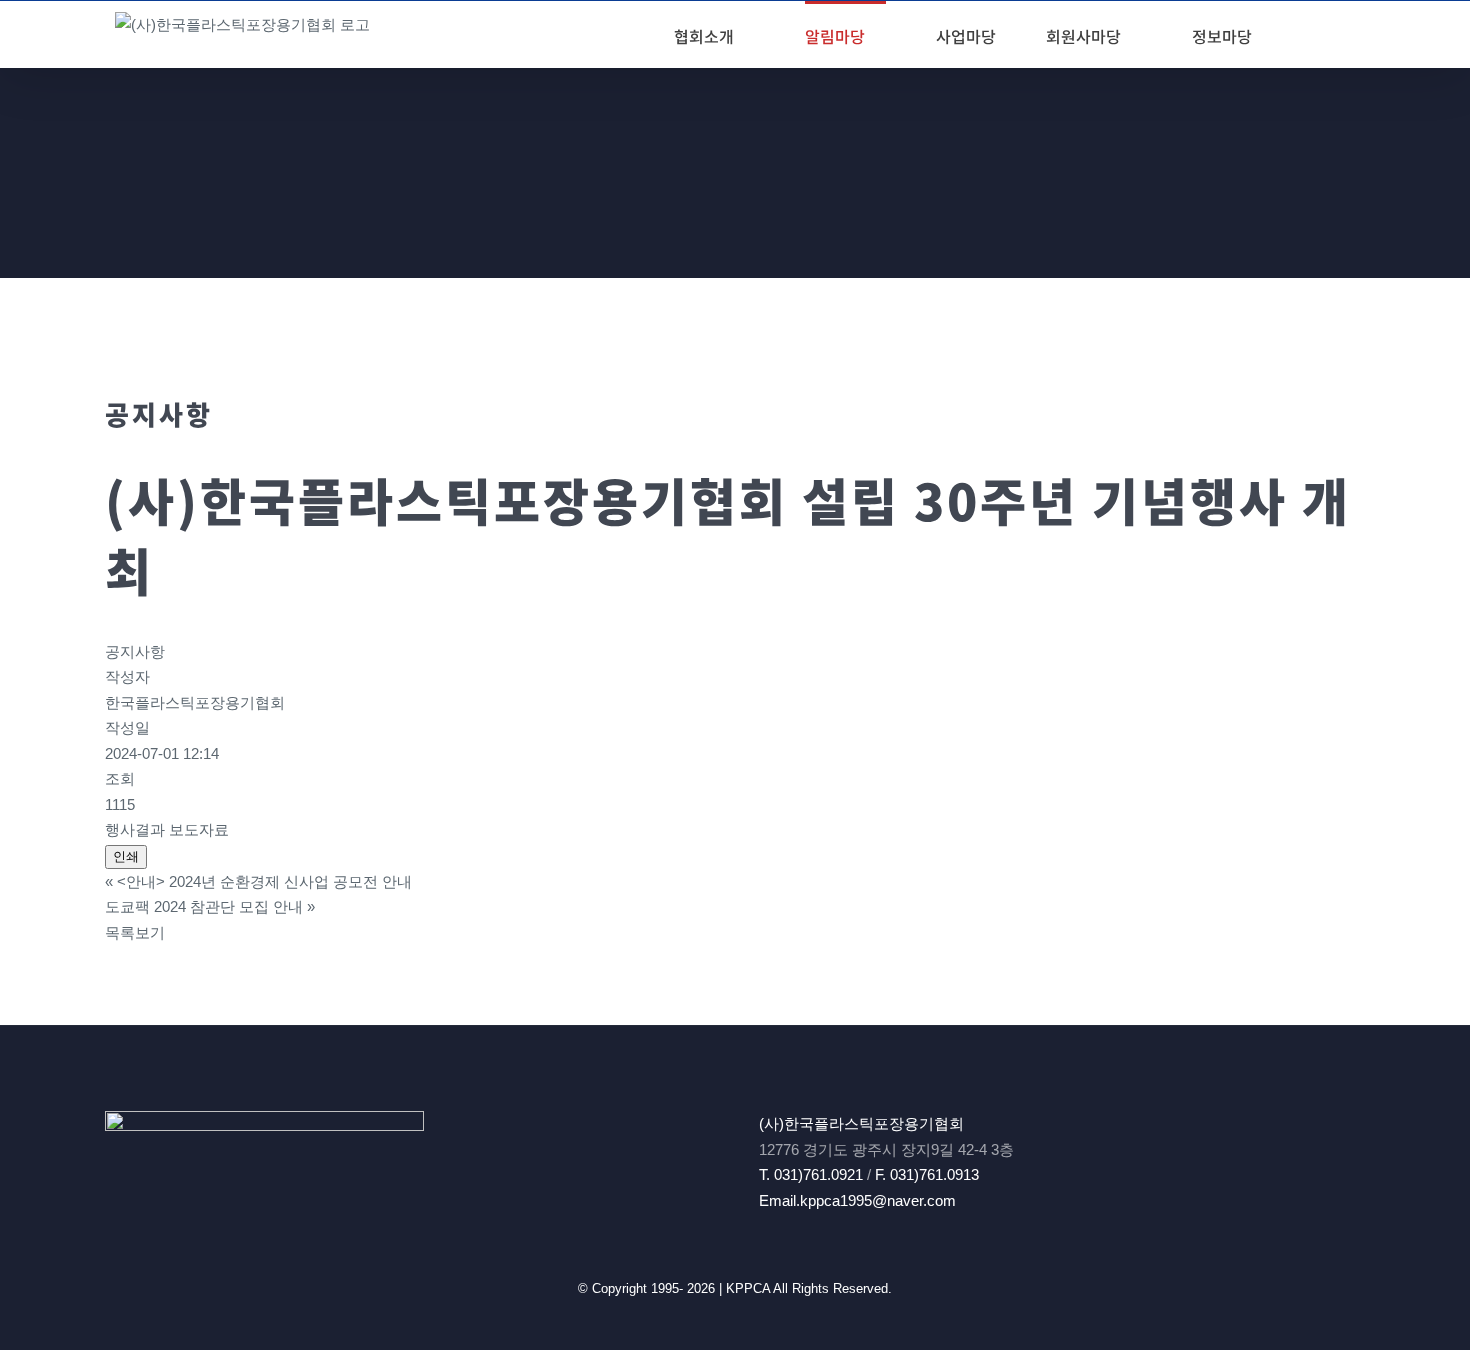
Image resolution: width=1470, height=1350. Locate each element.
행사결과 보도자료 (167, 829)
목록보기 (135, 932)
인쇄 (126, 856)
